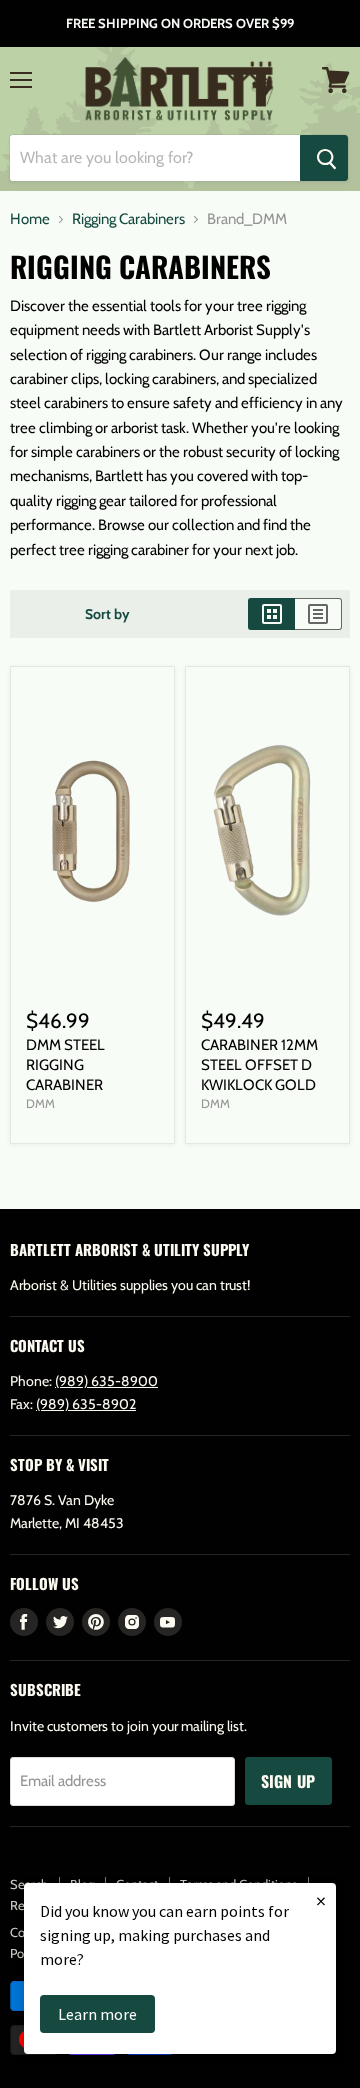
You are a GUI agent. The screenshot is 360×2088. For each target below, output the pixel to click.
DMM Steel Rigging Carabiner (65, 1064)
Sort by (107, 614)
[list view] (318, 614)
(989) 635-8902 (86, 1404)
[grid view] (271, 614)
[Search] (324, 158)
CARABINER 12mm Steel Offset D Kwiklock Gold (259, 1064)
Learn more (97, 2014)
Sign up (288, 1781)
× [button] (321, 1900)
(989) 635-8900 (106, 1381)
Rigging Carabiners (128, 219)
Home (30, 219)
